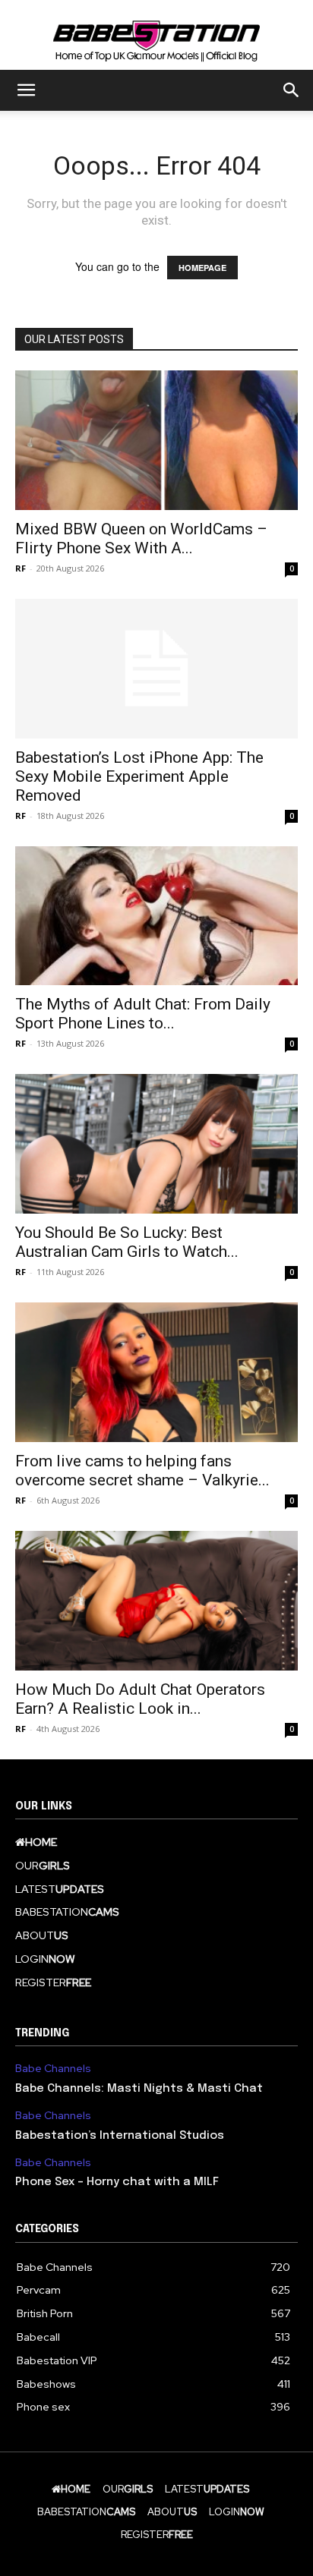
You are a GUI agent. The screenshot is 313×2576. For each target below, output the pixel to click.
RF (21, 568)
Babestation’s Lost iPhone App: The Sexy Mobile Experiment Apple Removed (139, 776)
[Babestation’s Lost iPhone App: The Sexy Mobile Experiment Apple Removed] (156, 669)
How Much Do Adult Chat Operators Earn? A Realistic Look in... (140, 1699)
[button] (26, 90)
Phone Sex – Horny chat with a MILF (117, 2182)
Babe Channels (53, 2069)
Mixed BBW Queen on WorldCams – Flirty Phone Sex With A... (141, 539)
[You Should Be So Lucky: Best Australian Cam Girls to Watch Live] (156, 1144)
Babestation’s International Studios (120, 2136)
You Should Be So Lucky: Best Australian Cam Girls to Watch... (127, 1242)
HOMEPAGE (202, 268)
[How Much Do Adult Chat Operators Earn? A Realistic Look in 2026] (156, 1601)
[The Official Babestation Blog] (156, 36)
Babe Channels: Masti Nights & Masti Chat (139, 2089)
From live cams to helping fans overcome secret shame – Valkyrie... (142, 1471)
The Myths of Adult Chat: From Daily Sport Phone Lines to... (143, 1014)
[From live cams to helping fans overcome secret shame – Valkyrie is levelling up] (156, 1372)
